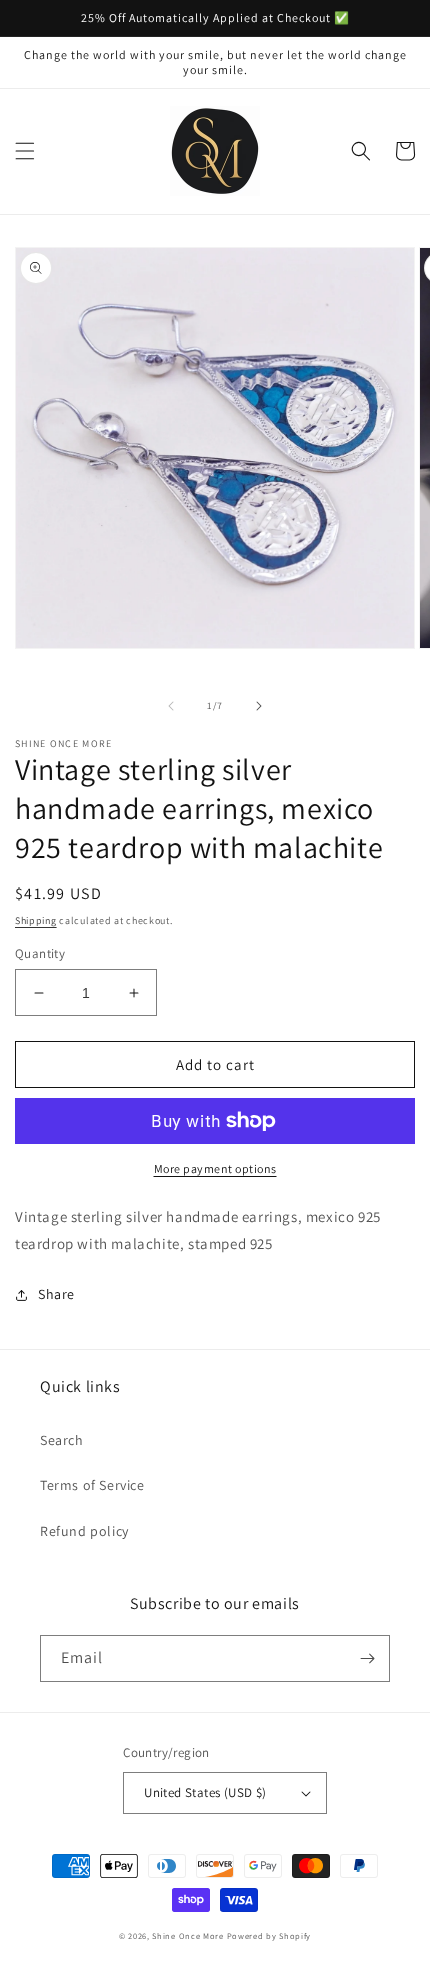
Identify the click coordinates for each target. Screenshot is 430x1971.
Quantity (40, 953)
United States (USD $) (205, 1792)
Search (62, 1440)
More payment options (215, 1168)
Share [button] (56, 1294)
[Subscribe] (367, 1658)
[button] (25, 151)
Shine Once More (188, 1935)
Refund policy (84, 1531)
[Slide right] (259, 706)
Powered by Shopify (269, 1935)
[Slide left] (171, 706)
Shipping (36, 920)
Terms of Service (92, 1485)
